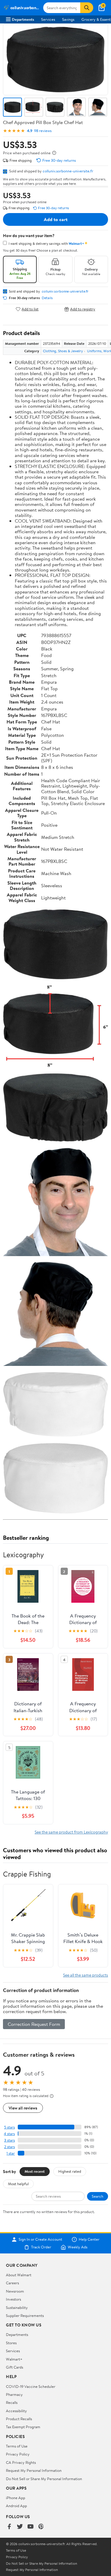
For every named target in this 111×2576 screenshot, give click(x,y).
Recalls (12, 2402)
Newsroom (15, 2291)
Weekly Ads (78, 2247)
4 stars (9, 2134)
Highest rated (70, 2171)
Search (98, 2196)
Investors (13, 2299)
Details (47, 298)
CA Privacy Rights (21, 2462)
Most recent (35, 2171)
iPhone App (16, 2498)
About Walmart (19, 2275)
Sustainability (17, 2307)
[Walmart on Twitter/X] (20, 2527)
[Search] (87, 8)
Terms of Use (17, 2446)
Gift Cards (15, 2367)
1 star (11, 2153)
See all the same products (86, 1975)
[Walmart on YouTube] (30, 2527)
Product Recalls (19, 2419)
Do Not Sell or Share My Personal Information (44, 2479)
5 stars (9, 2127)
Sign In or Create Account (40, 2239)
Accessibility (16, 2411)
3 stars (9, 2140)
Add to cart (56, 219)
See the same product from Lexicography (71, 1832)
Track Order (41, 2247)
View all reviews (23, 2108)
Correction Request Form (34, 2024)
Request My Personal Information (34, 2470)
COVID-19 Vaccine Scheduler (31, 2386)
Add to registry (83, 309)
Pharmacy (14, 2394)
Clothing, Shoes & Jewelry (63, 351)
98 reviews (43, 131)
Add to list (30, 309)
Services (48, 19)
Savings (68, 19)
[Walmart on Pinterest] (41, 2527)
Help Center (89, 2239)
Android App (16, 2506)
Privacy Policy (18, 2454)
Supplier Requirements (25, 2315)
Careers (12, 2283)
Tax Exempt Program (23, 2427)
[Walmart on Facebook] (9, 2527)
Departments (23, 19)
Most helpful (18, 2184)
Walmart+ (14, 2359)
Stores (11, 2343)
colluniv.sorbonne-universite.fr (68, 171)
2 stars (9, 2147)
